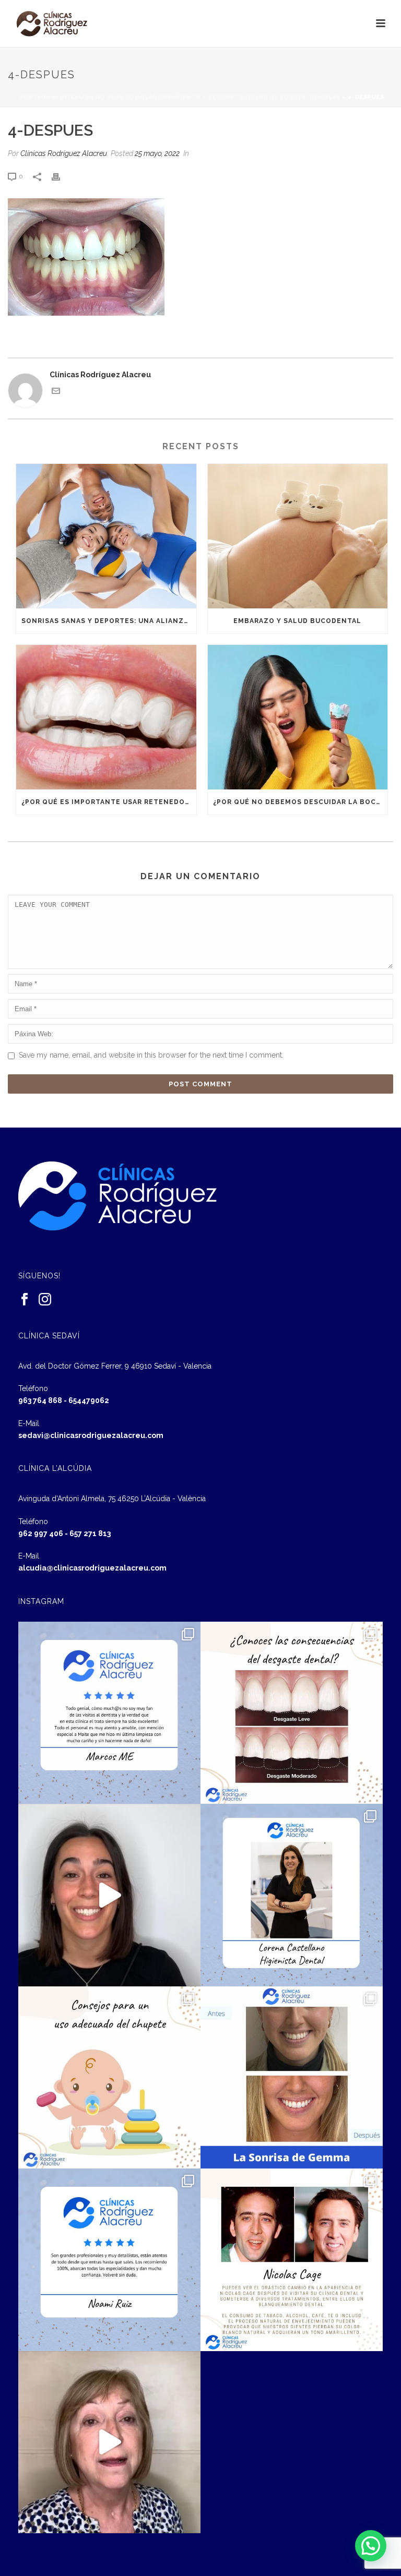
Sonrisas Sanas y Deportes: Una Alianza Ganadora (109, 621)
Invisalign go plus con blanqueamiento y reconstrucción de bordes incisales (199, 97)
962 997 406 (41, 1533)
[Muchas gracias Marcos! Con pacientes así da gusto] (109, 1713)
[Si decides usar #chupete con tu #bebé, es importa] (109, 2077)
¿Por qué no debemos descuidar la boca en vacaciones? (300, 802)
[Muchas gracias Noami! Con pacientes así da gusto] (109, 2260)
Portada (35, 97)
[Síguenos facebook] (25, 1300)
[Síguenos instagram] (45, 1300)
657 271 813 (90, 1533)
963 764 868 (40, 1400)
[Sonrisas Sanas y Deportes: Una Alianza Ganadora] (106, 536)
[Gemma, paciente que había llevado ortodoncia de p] (292, 2077)
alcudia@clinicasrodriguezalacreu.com (92, 1568)
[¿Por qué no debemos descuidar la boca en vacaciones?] (298, 717)
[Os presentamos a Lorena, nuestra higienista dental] (292, 1895)
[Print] (61, 176)
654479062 (89, 1400)
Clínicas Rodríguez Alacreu (64, 153)
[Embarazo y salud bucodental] (298, 536)
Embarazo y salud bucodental (297, 621)
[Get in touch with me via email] (56, 392)
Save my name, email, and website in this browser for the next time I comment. (151, 1055)
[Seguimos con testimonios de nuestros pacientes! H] (109, 1895)
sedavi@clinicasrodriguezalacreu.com (91, 1435)
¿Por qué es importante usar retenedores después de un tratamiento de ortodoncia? (109, 802)
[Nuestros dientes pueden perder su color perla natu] (292, 2260)
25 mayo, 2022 (157, 153)
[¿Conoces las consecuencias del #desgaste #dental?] (292, 1713)
